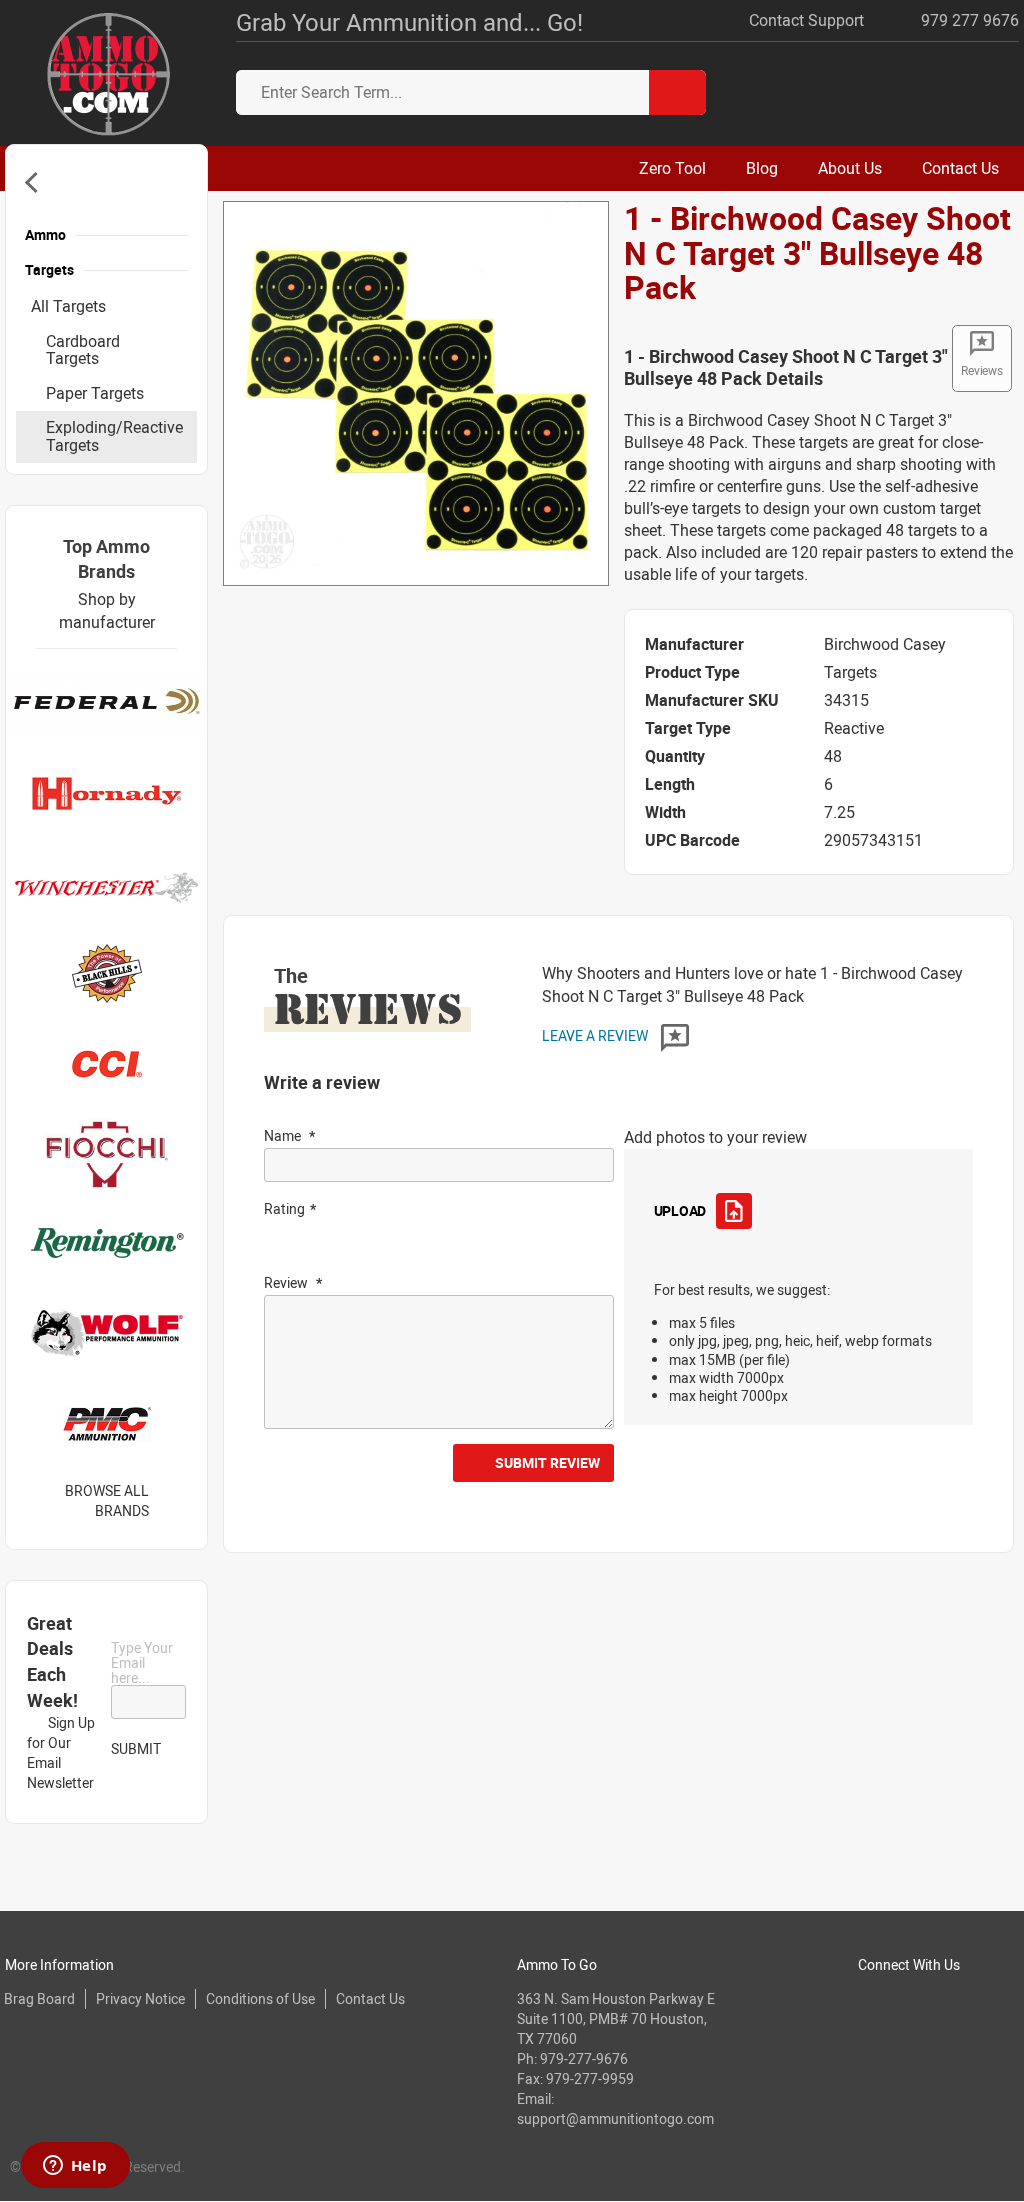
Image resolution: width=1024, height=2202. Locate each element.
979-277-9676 (584, 2058)
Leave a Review (596, 1035)
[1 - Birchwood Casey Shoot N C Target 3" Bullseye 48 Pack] (415, 392)
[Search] (677, 92)
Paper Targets (95, 393)
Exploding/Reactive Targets (114, 436)
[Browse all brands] (174, 1500)
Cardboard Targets (83, 350)
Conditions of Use (260, 1998)
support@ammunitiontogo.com (615, 2118)
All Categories (35, 182)
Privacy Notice (140, 1998)
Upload (680, 1210)
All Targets (68, 306)
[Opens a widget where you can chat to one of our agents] (75, 2167)
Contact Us (370, 1998)
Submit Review (547, 1462)
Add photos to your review (715, 1137)
